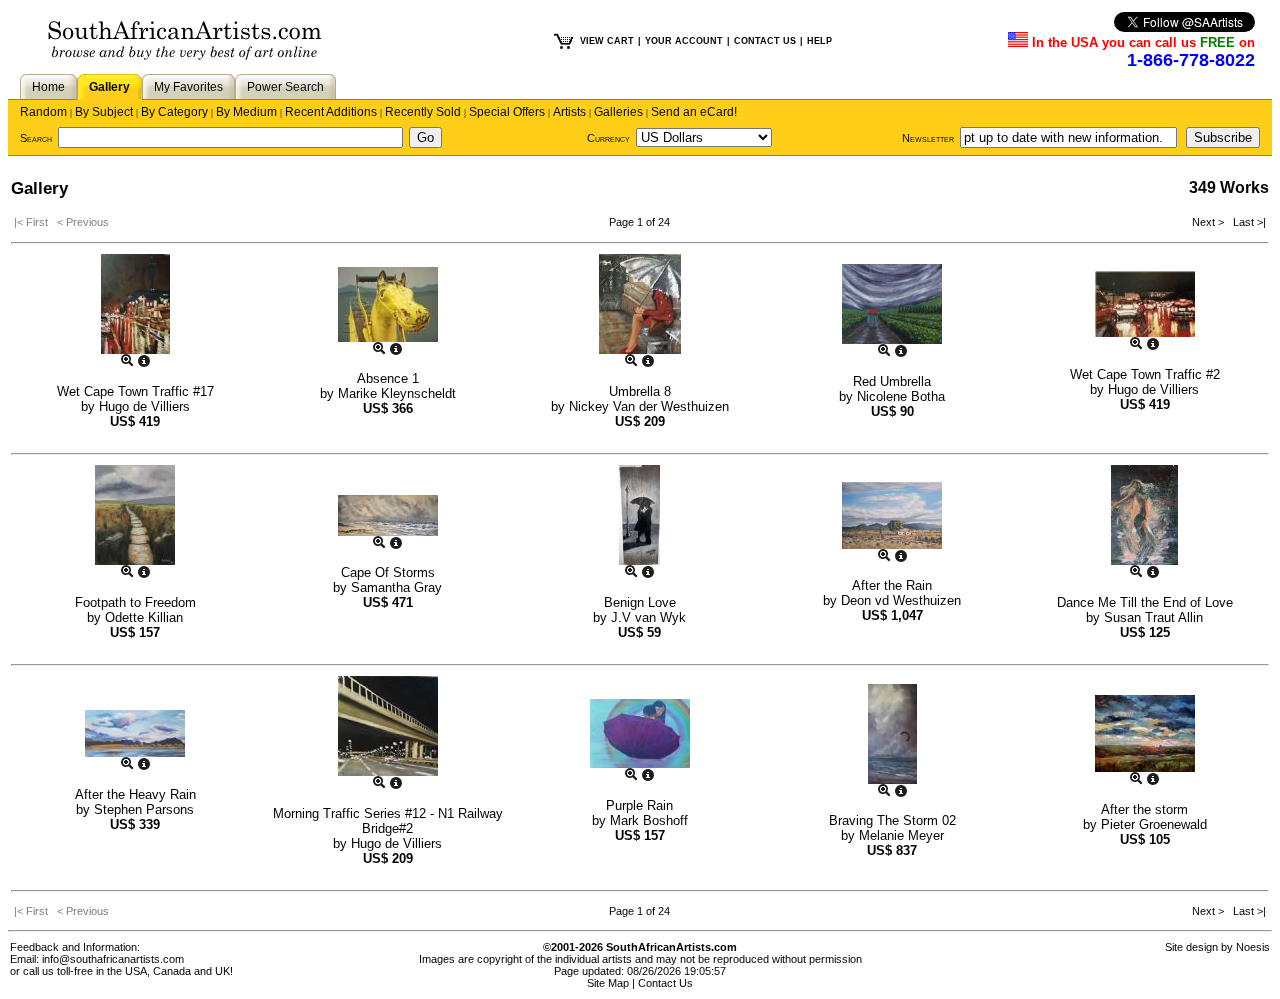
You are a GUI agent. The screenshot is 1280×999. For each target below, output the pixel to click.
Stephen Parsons (144, 809)
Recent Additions (331, 112)
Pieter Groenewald (1154, 824)
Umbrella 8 (640, 391)
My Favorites (188, 87)
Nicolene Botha (901, 396)
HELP (819, 41)
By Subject (104, 112)
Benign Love (640, 602)
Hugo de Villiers (144, 406)
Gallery (109, 87)
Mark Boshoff (649, 820)
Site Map (608, 983)
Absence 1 (388, 378)
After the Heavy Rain (135, 794)
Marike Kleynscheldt (397, 393)
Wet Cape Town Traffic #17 (135, 391)
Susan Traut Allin (1153, 617)
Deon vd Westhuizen (901, 600)
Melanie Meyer (901, 835)
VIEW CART (607, 41)
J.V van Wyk (648, 617)
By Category (174, 112)
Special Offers (507, 112)
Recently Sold (423, 112)
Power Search (285, 87)
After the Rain (892, 585)
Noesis (1253, 947)
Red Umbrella (892, 381)
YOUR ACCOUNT (684, 41)
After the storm (1144, 809)
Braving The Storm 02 (892, 820)
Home (48, 87)
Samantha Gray (396, 587)
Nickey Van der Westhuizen (649, 406)
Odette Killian (144, 617)
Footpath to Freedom (135, 602)
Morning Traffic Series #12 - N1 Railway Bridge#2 (388, 821)
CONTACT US (765, 41)
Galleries (618, 112)
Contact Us (665, 983)
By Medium (246, 112)
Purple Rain (639, 805)
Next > (1209, 222)
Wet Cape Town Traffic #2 (1145, 374)
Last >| (1246, 222)
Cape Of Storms (388, 572)
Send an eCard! (694, 112)
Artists (569, 112)
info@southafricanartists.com (113, 959)
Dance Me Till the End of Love (1145, 602)
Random (43, 112)
